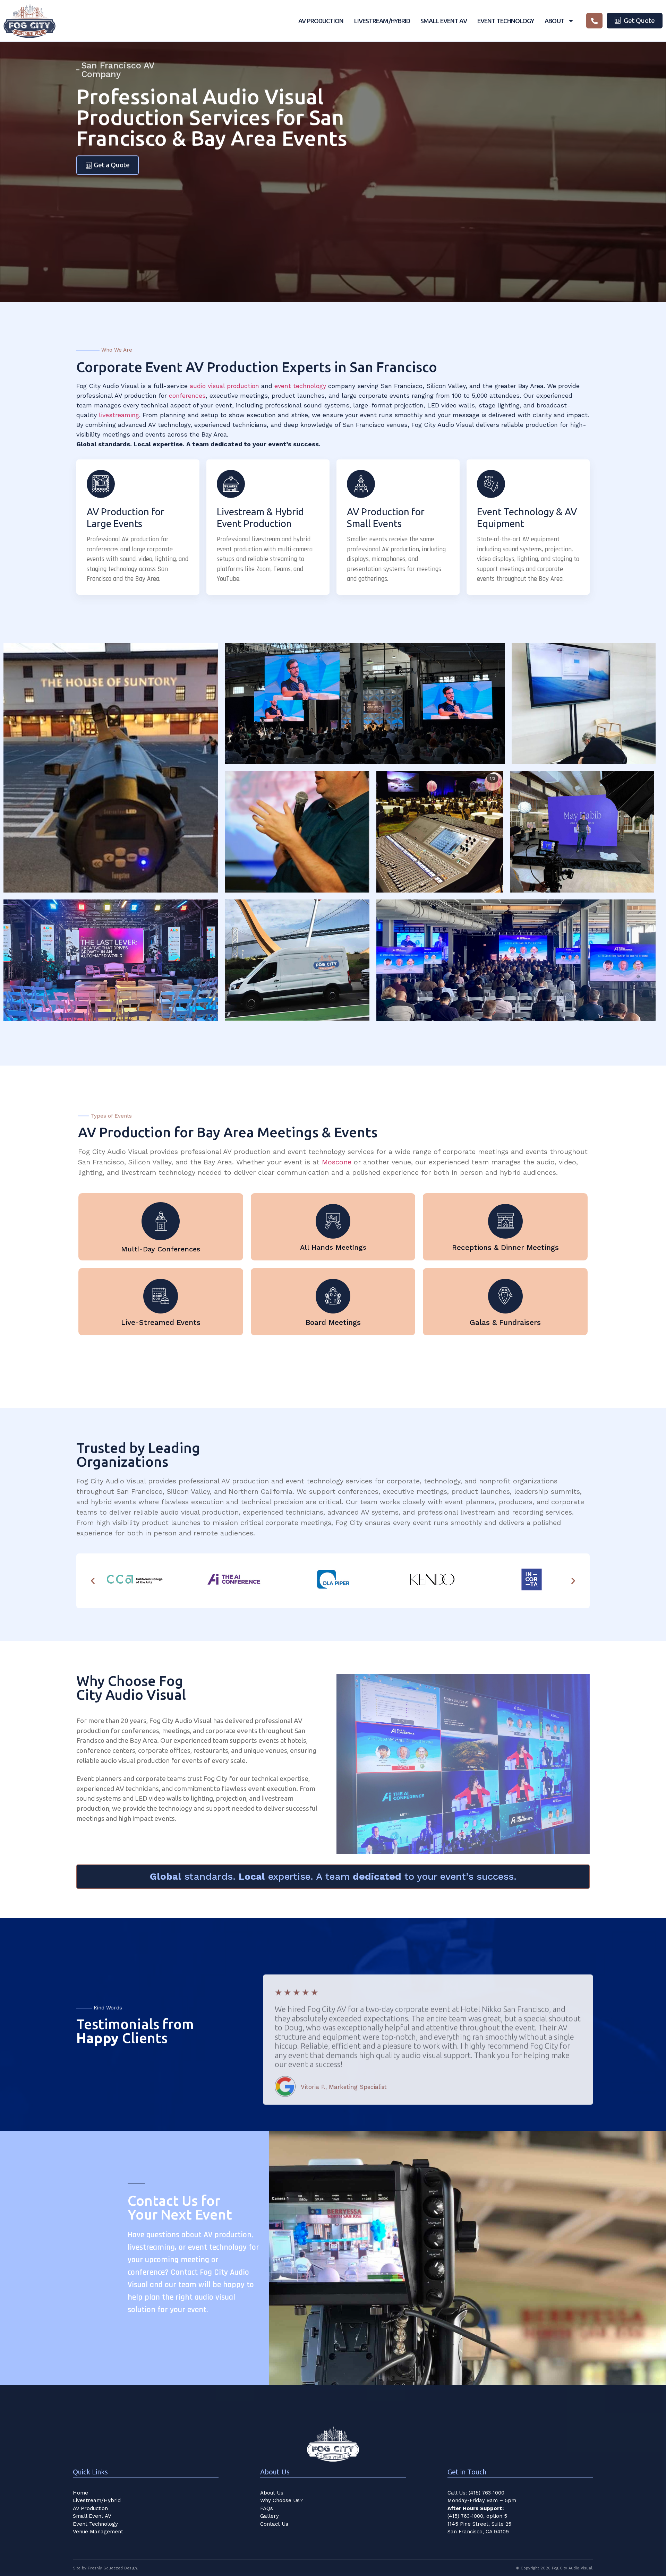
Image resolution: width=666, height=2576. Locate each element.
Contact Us (274, 2524)
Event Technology (506, 21)
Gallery (270, 2516)
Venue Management (98, 2532)
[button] (93, 1581)
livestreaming (119, 415)
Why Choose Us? (281, 2500)
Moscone (337, 1162)
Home (80, 2493)
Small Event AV (443, 21)
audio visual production (224, 386)
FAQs (267, 2508)
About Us (272, 2493)
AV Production (321, 21)
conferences (187, 395)
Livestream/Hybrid (382, 21)
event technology (300, 386)
